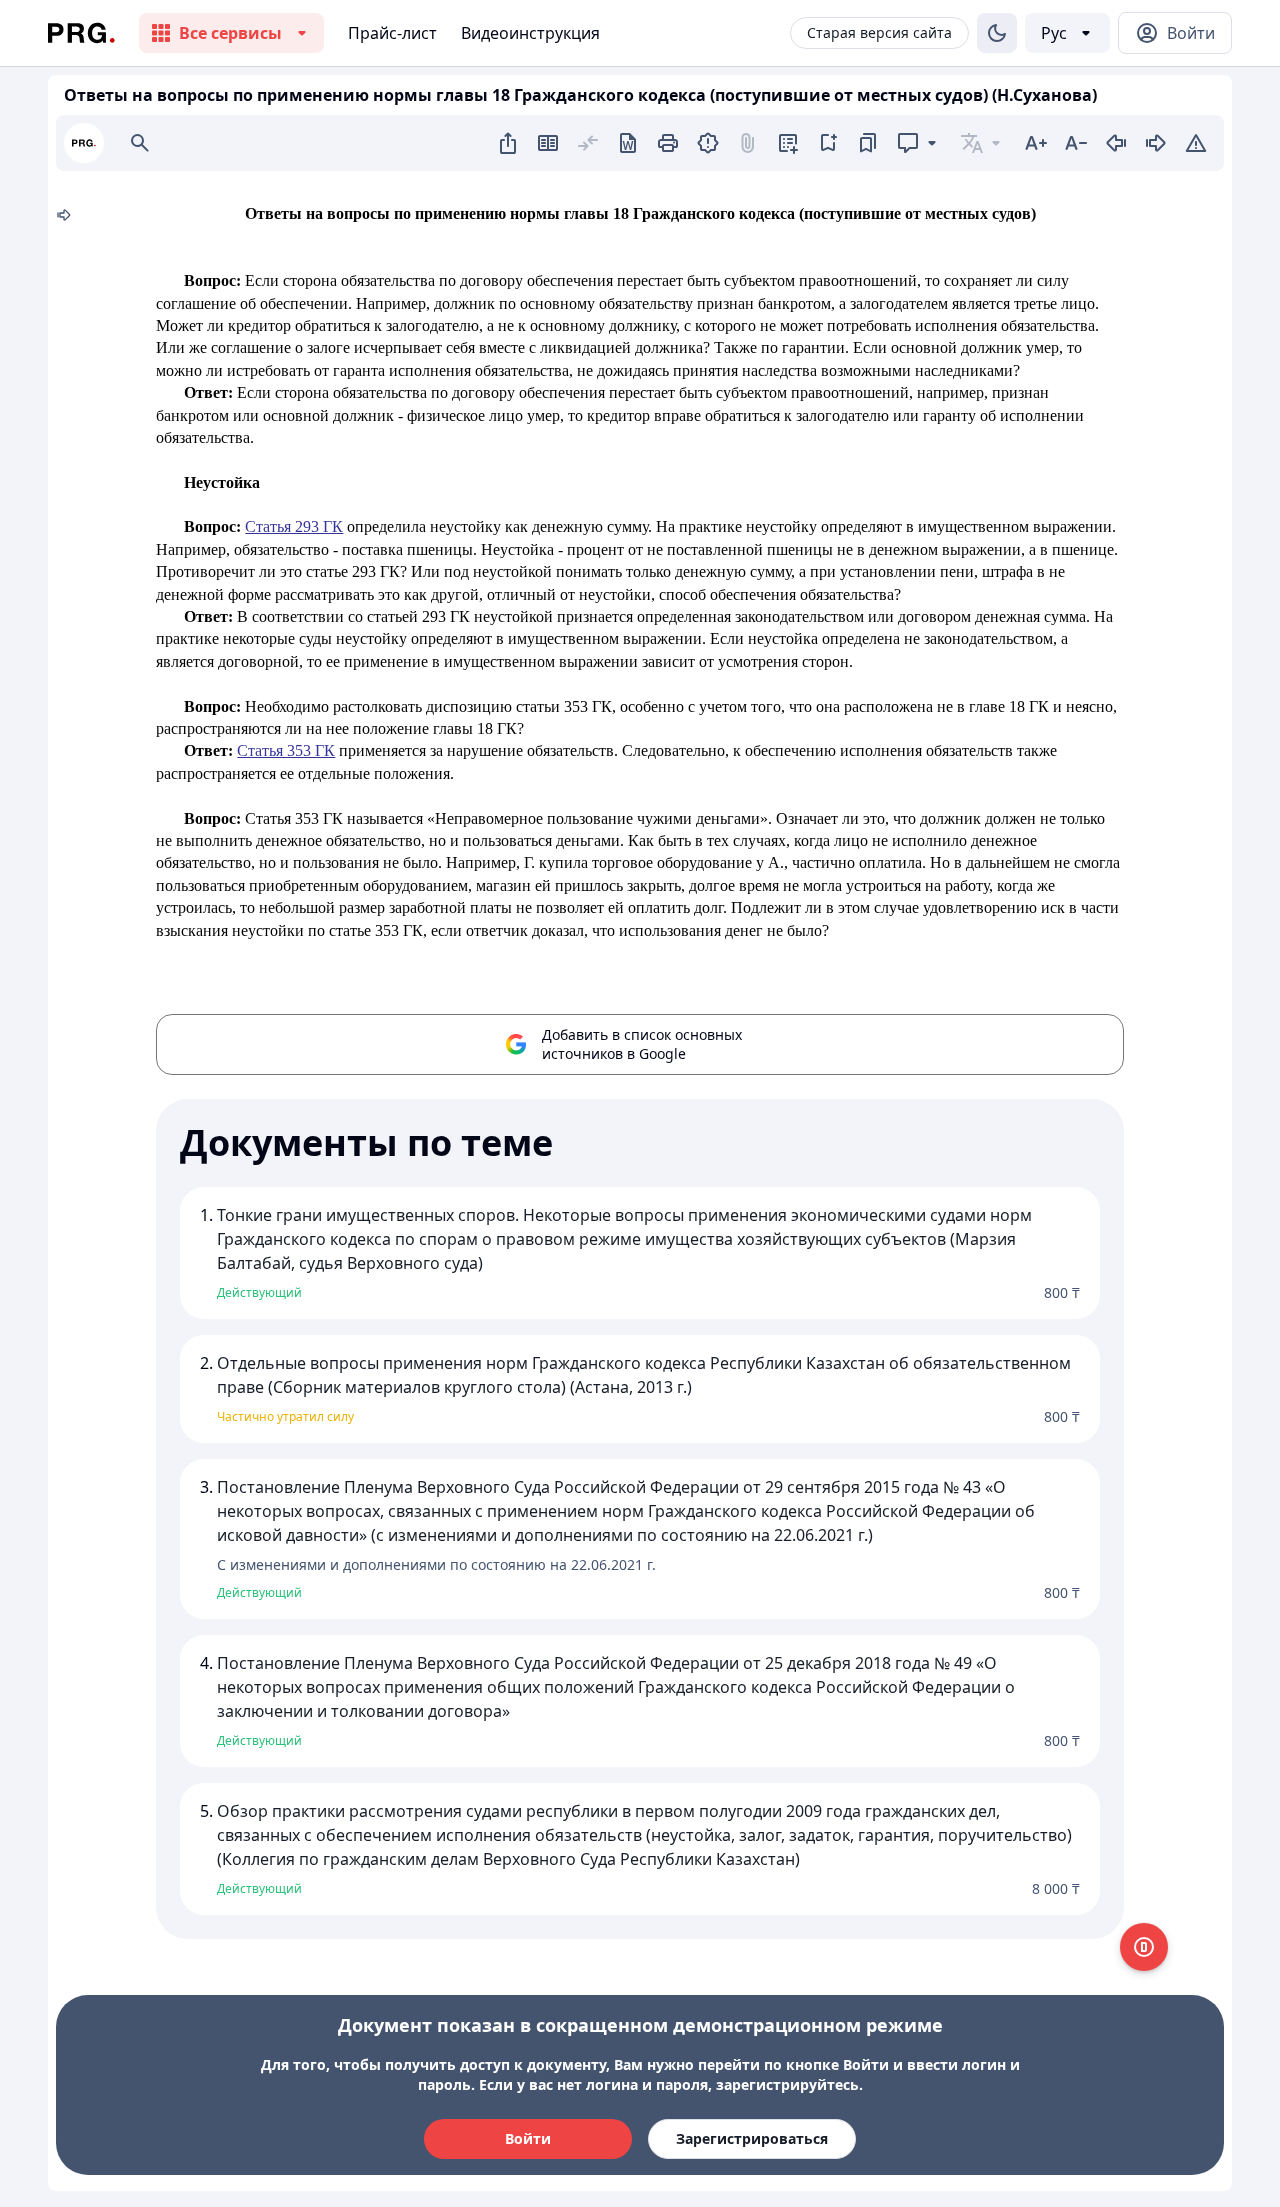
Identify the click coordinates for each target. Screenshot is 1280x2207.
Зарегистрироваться (752, 2138)
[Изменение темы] (997, 33)
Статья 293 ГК (294, 526)
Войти (528, 2138)
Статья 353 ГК (286, 750)
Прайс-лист (392, 33)
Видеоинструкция (530, 33)
